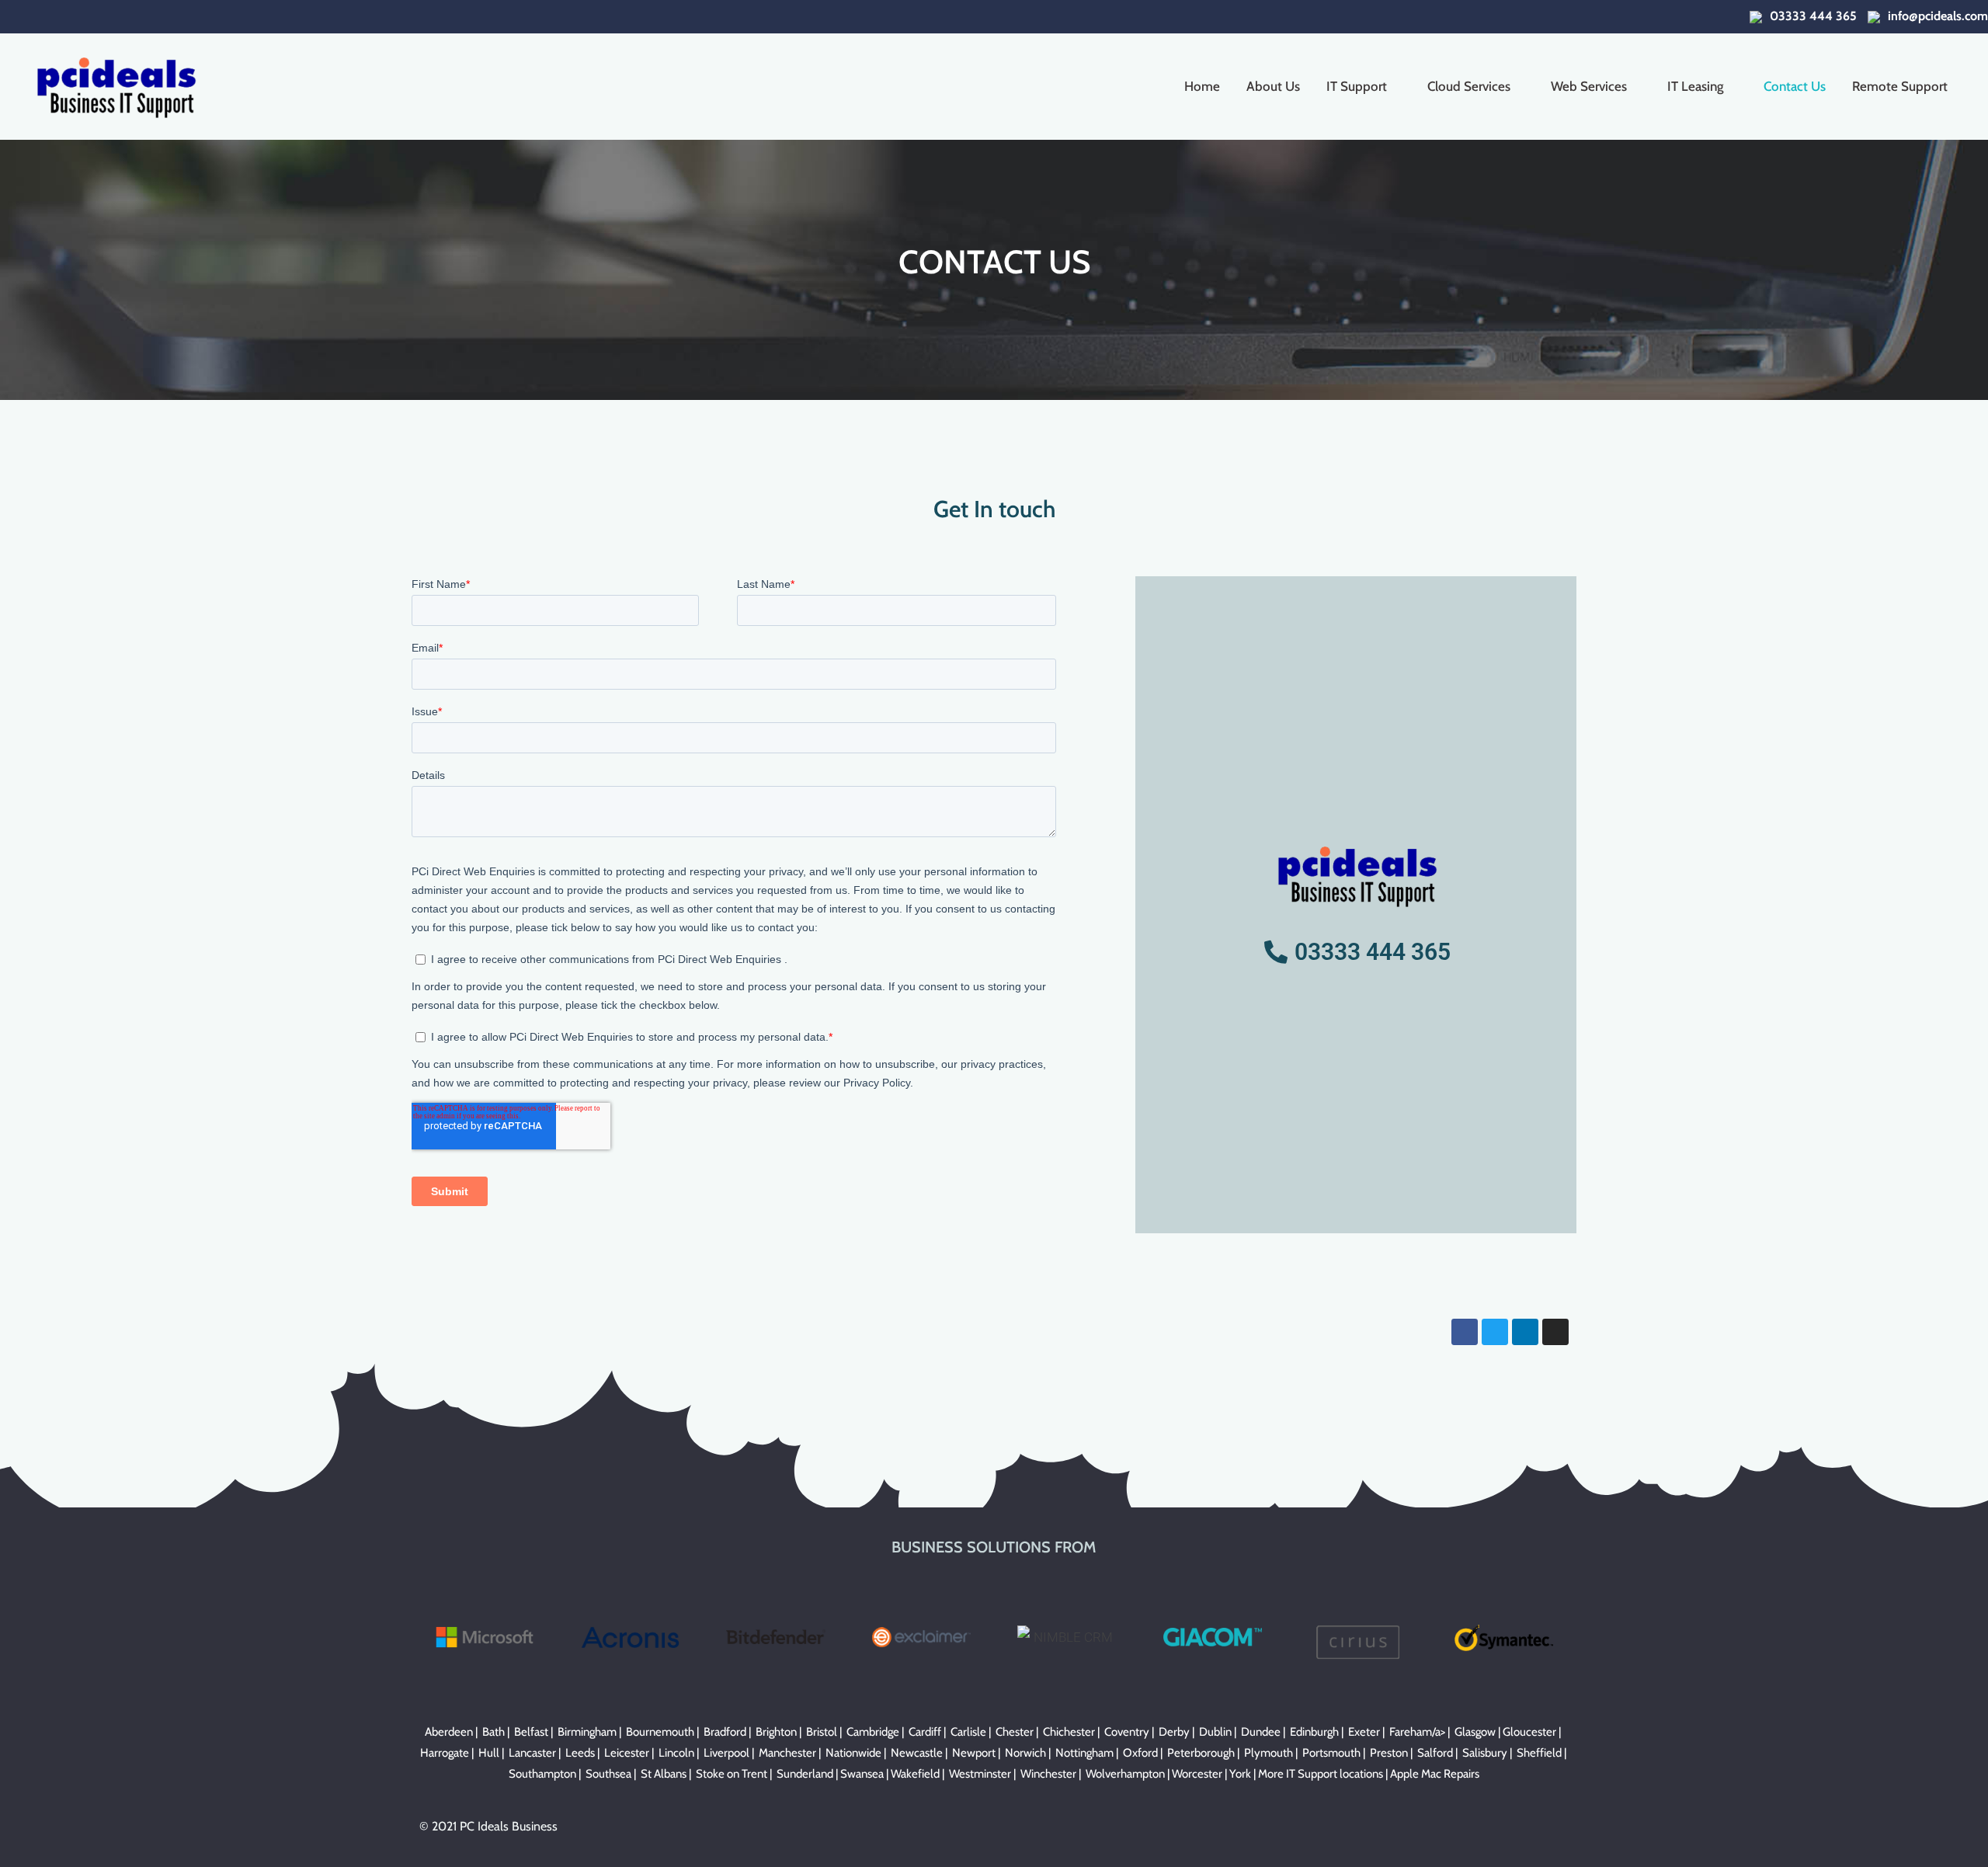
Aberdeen (449, 1732)
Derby (1174, 1732)
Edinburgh (1314, 1732)
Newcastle (917, 1753)
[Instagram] (1555, 1332)
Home (1202, 86)
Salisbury (1485, 1753)
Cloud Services (1469, 86)
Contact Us (1795, 86)
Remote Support (1900, 86)
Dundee (1261, 1732)
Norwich (1025, 1753)
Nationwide (853, 1753)
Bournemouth (660, 1732)
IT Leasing (1695, 86)
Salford (1435, 1753)
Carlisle (968, 1732)
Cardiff (925, 1732)
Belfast (531, 1732)
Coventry (1127, 1732)
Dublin (1215, 1732)
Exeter (1364, 1732)
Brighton (776, 1732)
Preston (1389, 1753)
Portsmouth (1331, 1753)
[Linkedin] (1525, 1332)
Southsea (608, 1774)
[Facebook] (1465, 1332)
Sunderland (805, 1774)
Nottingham (1084, 1753)
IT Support (1357, 86)
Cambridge (873, 1732)
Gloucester (1529, 1732)
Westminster (980, 1774)
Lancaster (532, 1753)
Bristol (822, 1732)
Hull (489, 1753)
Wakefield (915, 1774)
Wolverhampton (1125, 1774)
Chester (1015, 1732)
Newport (974, 1753)
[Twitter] (1495, 1332)
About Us (1273, 86)
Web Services (1589, 86)
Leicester (627, 1753)
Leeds (580, 1753)
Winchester (1048, 1774)
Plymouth (1269, 1753)
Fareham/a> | (1422, 1732)
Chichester (1069, 1732)
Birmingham (587, 1732)
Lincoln (676, 1753)
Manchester (787, 1753)
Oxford (1140, 1753)
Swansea (862, 1774)
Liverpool (726, 1753)
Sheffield (1539, 1753)
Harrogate (445, 1753)
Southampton (542, 1774)
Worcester (1197, 1774)
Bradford (725, 1732)
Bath (494, 1732)
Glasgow (1475, 1732)
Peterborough (1201, 1753)
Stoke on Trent (732, 1774)
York (1240, 1774)
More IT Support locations (1321, 1774)
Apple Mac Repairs (1435, 1774)
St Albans (664, 1774)
